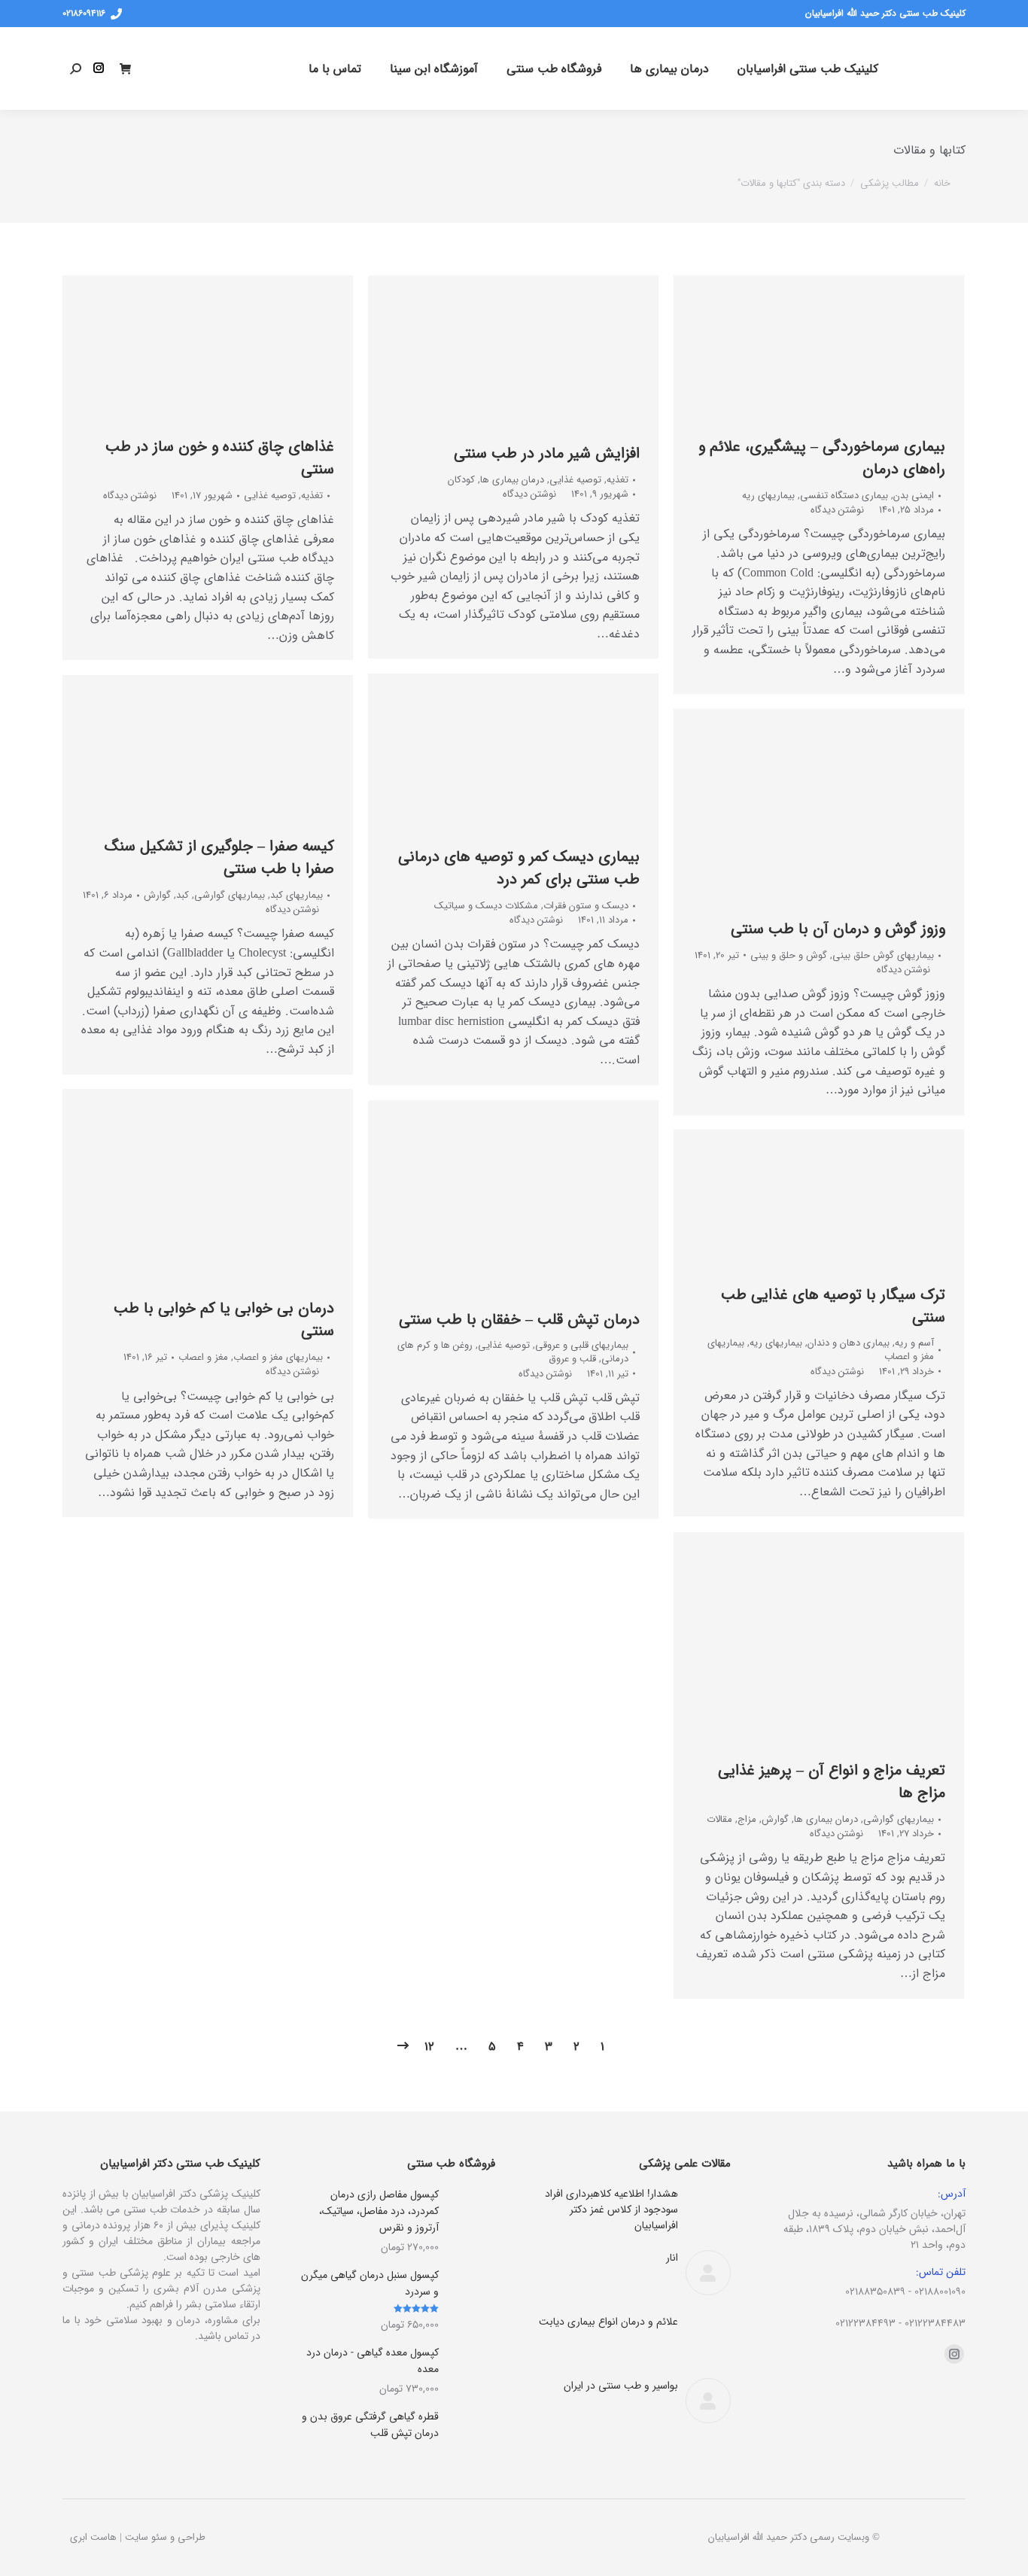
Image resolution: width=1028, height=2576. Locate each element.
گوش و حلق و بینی (789, 955)
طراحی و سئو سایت (165, 2537)
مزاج (747, 1819)
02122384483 (935, 2323)
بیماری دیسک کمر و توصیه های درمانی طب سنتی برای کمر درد (519, 868)
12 (429, 2047)
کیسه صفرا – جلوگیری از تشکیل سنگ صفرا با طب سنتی (219, 858)
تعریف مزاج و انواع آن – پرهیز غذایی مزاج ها (832, 1782)
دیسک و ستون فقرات (586, 906)
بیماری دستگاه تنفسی (844, 496)
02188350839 (875, 2292)
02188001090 (940, 2292)
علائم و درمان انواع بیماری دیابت (608, 2322)
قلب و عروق (572, 1359)
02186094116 (84, 14)
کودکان (461, 480)
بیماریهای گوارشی (230, 895)
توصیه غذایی (270, 496)
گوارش (157, 895)
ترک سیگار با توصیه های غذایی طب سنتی (833, 1306)
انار (672, 2258)
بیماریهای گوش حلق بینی (883, 955)
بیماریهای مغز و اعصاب (278, 1357)
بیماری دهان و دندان (849, 1343)
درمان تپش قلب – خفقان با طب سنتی (519, 1320)
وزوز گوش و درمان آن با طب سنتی (838, 929)
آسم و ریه (914, 1343)
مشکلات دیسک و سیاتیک (486, 906)
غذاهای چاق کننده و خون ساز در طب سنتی (220, 458)
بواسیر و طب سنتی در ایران (621, 2386)
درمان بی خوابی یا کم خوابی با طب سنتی (224, 1320)
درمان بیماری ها (512, 480)
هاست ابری (93, 2537)
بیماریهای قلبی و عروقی (582, 1345)
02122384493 (865, 2323)
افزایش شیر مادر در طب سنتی (547, 453)
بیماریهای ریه (768, 496)
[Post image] (708, 2209)
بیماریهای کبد (297, 895)
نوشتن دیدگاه (130, 496)
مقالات (719, 1819)
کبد (182, 895)
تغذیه (312, 496)
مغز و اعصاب (203, 1357)
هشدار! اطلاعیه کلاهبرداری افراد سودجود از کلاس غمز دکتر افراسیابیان (611, 2210)
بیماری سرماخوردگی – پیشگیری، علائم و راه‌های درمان (822, 458)
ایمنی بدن (914, 496)
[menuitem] (808, 68)
